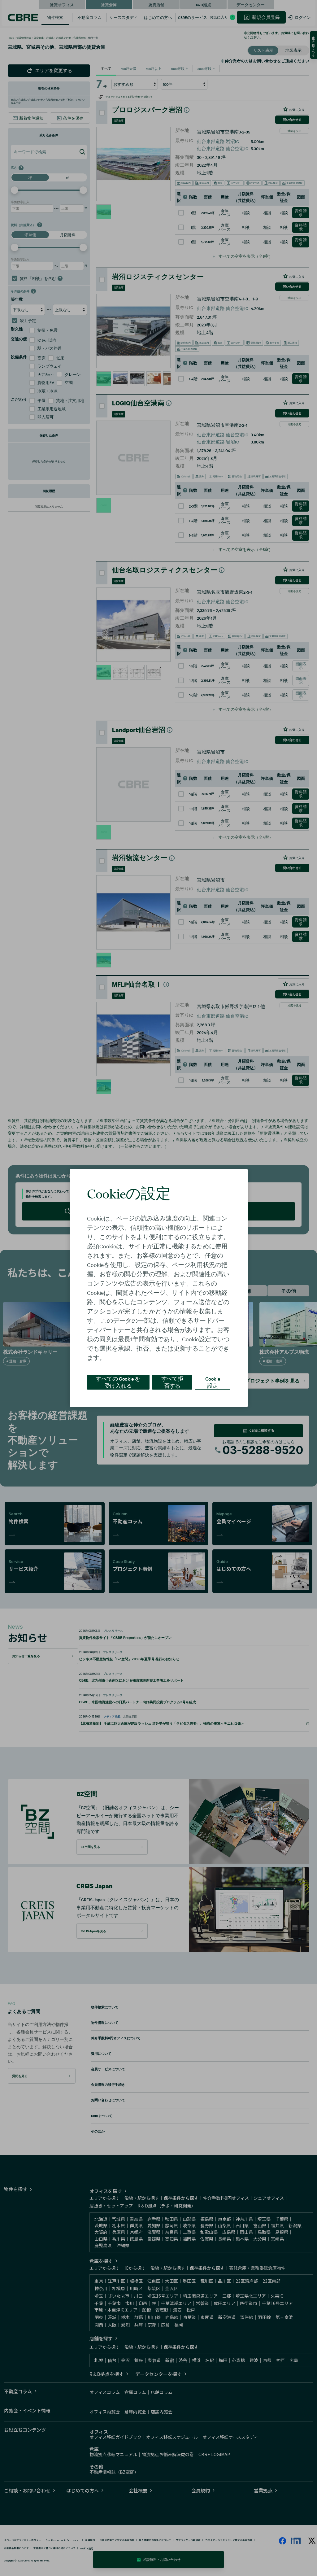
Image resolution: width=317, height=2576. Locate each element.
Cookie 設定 (213, 1382)
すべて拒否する (172, 1382)
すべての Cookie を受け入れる (118, 1382)
